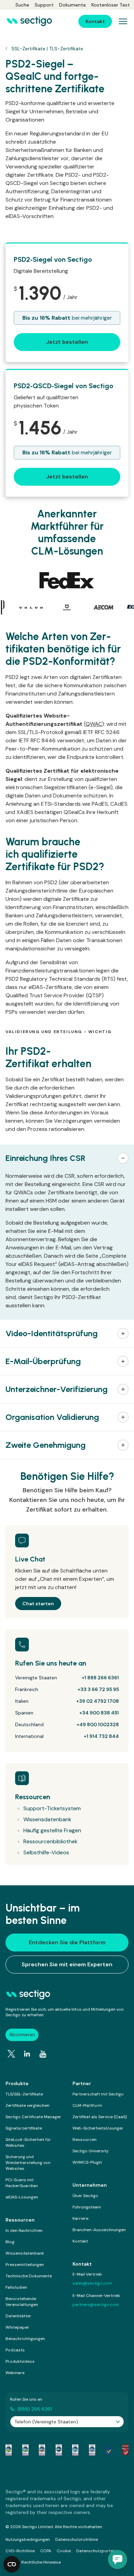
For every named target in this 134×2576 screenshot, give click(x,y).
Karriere (80, 2218)
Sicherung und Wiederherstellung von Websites (28, 2163)
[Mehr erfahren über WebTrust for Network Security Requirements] (9, 2450)
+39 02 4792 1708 (98, 1701)
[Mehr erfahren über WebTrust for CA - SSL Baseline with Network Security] (75, 2450)
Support (44, 5)
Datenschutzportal (95, 2551)
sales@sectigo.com (92, 2283)
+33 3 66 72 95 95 (98, 1689)
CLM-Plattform (87, 2105)
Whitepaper (17, 2327)
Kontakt (80, 2241)
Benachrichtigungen (25, 2339)
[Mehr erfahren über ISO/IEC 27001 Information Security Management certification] (125, 2450)
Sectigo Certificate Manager (33, 2117)
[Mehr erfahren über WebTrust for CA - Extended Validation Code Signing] (59, 2450)
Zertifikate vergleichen (27, 2105)
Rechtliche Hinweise (41, 2562)
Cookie (64, 2551)
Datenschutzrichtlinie (77, 2539)
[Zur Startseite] (29, 21)
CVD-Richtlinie (20, 2551)
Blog (10, 2242)
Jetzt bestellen (67, 342)
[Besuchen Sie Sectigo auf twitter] (11, 2054)
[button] (67, 1158)
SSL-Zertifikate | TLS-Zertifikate (47, 49)
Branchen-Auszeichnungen (99, 2230)
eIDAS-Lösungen (22, 2197)
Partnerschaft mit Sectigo (98, 2094)
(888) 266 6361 (35, 2409)
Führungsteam (87, 2207)
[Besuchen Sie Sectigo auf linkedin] (27, 2054)
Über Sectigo (85, 2196)
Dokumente (72, 5)
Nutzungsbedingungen (28, 2539)
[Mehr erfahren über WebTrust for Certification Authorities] (25, 2450)
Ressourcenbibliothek (51, 1841)
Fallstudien (16, 2287)
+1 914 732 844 (101, 1736)
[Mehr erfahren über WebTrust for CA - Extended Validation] (42, 2450)
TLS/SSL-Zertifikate (24, 2094)
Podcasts (15, 2350)
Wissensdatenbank (47, 1819)
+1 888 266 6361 (100, 1678)
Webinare (15, 2373)
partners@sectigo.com (96, 2305)
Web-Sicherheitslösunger (98, 2128)
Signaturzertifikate (24, 2128)
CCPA (46, 2551)
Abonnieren (22, 2034)
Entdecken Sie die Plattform (67, 1942)
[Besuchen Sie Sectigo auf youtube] (43, 2054)
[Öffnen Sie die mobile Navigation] (123, 21)
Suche (22, 5)
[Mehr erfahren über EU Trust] (109, 2450)
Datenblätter (18, 2316)
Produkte (17, 2083)
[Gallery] (67, 607)
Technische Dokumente (29, 2276)
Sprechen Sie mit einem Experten (67, 1964)
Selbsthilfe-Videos (46, 1852)
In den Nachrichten (24, 2230)
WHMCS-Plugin (87, 2162)
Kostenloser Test (111, 5)
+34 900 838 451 (99, 1713)
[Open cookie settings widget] (12, 2564)
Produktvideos (20, 2361)
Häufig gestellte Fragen (52, 1830)
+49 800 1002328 (98, 1724)
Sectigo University (91, 2151)
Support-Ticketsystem (52, 1808)
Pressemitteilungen (25, 2265)
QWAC (94, 724)
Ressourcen (85, 2140)
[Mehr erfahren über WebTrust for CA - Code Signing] (92, 2450)
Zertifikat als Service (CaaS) (100, 2117)
